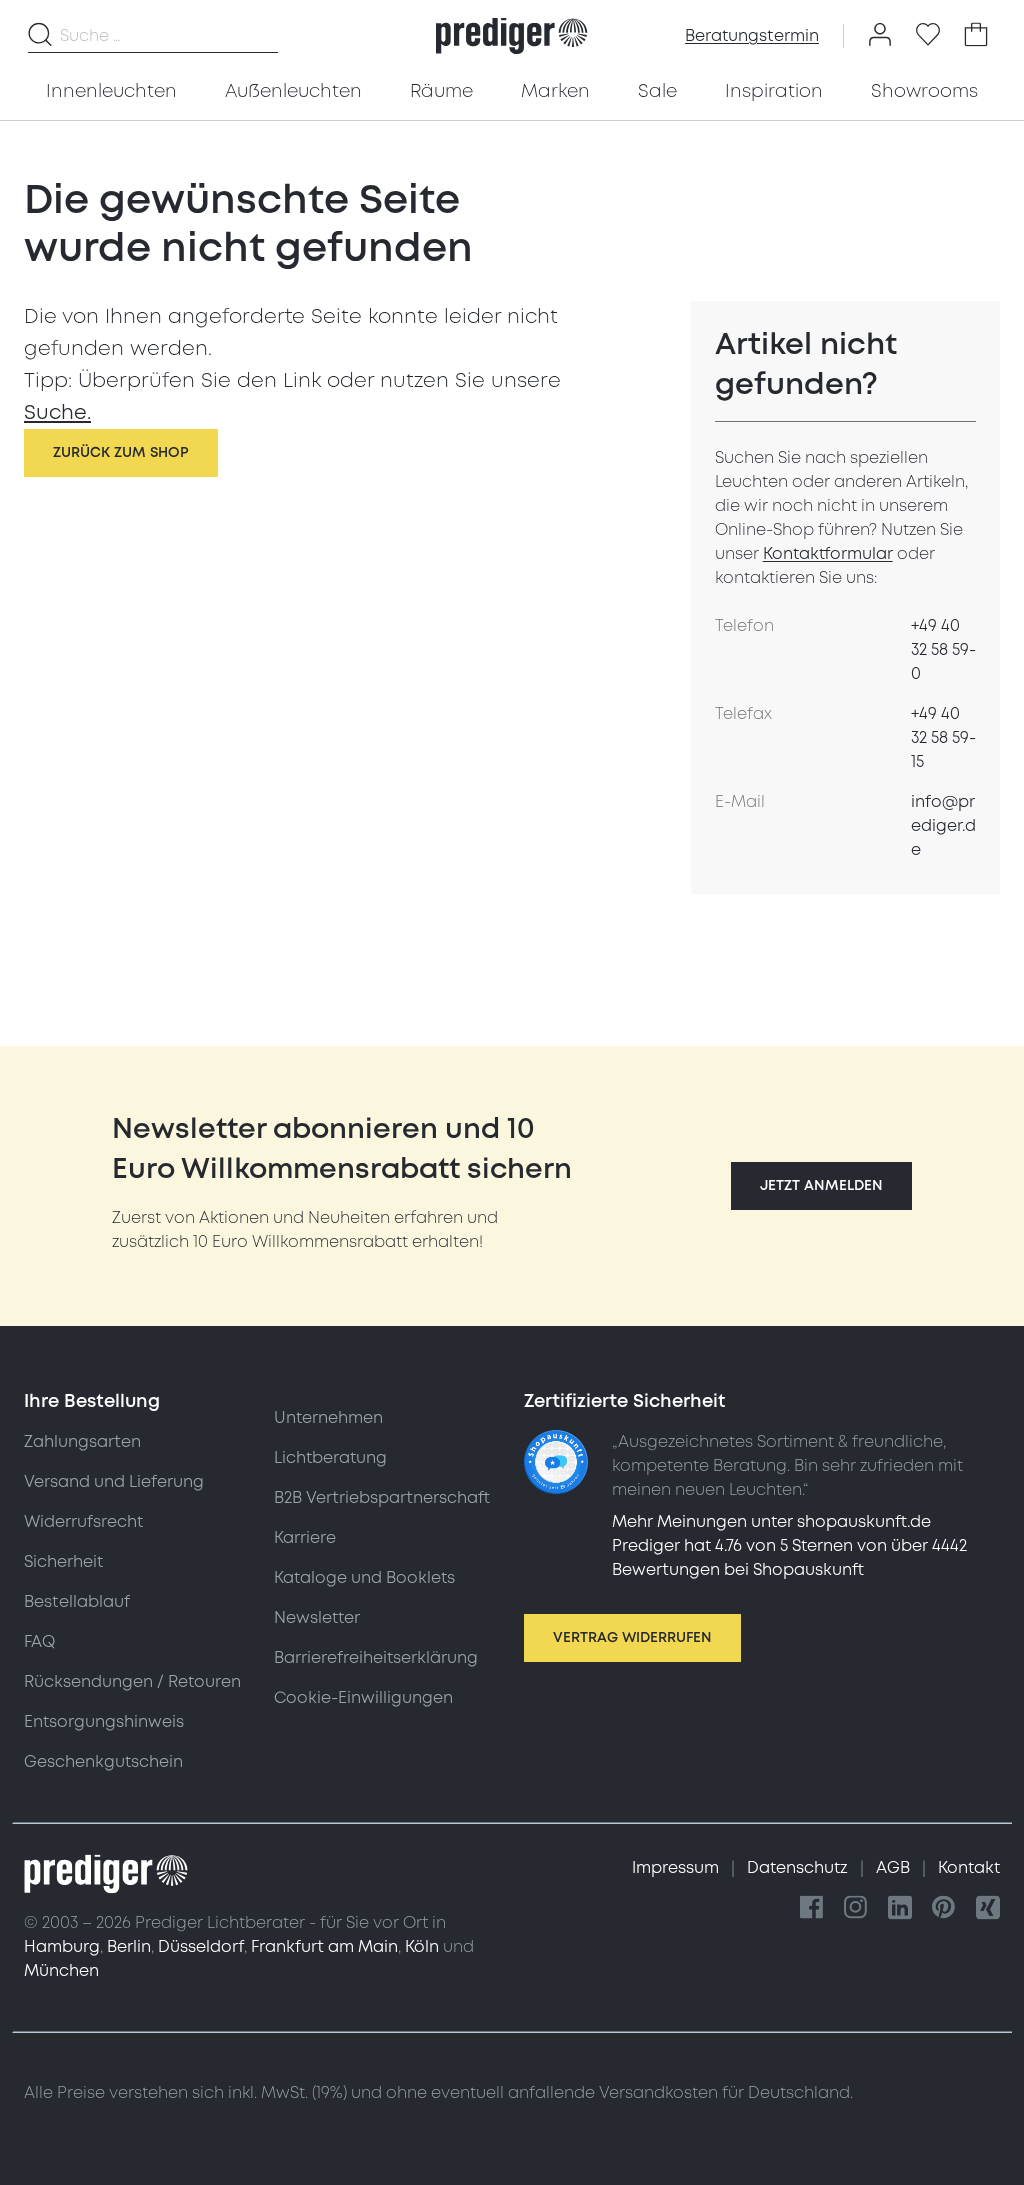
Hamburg (62, 1947)
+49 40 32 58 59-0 (943, 650)
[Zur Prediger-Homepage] (511, 36)
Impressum (677, 1868)
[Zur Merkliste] (928, 36)
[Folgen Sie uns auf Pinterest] (944, 1908)
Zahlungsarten (82, 1442)
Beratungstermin (752, 36)
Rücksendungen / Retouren (132, 1682)
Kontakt (969, 1868)
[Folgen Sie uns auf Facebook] (812, 1908)
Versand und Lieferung (114, 1482)
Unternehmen (328, 1418)
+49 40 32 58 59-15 (943, 738)
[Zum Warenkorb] (976, 36)
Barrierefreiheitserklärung (376, 1658)
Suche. (57, 413)
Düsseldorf (201, 1947)
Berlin (129, 1947)
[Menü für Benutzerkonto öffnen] (880, 36)
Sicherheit (63, 1562)
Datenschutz (799, 1868)
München (61, 1971)
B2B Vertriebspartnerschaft (382, 1498)
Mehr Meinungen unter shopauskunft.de (771, 1522)
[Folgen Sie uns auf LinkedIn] (900, 1908)
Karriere (305, 1538)
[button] (821, 1186)
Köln (422, 1947)
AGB (895, 1868)
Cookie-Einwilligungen (363, 1698)
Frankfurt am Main (324, 1947)
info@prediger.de (943, 826)
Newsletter (317, 1618)
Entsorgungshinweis (104, 1722)
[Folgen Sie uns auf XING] (988, 1908)
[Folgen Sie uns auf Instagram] (856, 1908)
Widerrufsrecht (83, 1522)
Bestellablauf (77, 1602)
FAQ (39, 1642)
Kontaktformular (828, 554)
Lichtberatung (330, 1458)
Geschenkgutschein (103, 1762)
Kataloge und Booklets (364, 1578)
